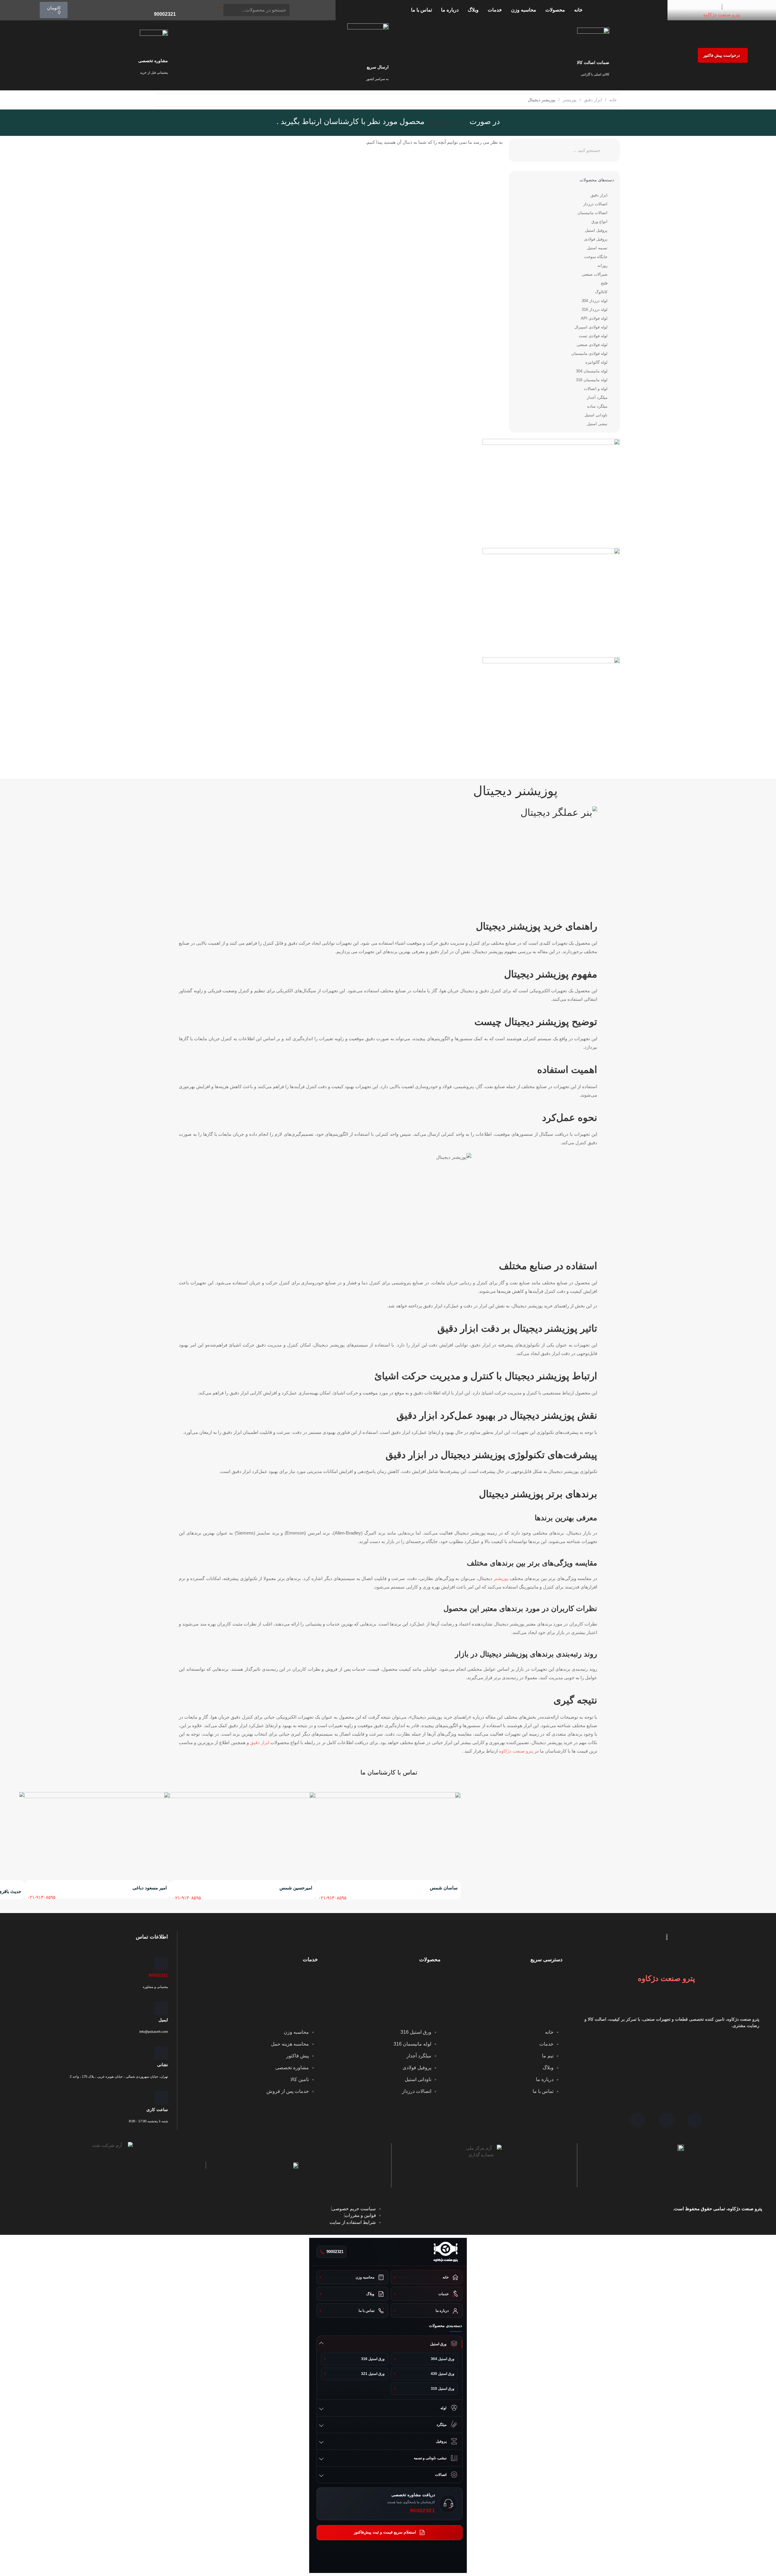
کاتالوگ (601, 292)
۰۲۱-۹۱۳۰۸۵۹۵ (332, 1898)
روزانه (602, 266)
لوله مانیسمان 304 (592, 371)
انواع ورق (599, 222)
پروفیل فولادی (596, 239)
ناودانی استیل (596, 415)
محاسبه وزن (524, 10)
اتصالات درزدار (595, 204)
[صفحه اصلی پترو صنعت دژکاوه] (446, 2252)
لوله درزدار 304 (595, 301)
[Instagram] (695, 2120)
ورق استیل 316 (373, 2359)
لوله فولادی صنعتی (592, 345)
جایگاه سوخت (596, 257)
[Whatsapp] (638, 2120)
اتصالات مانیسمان (592, 213)
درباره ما (450, 10)
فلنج (604, 283)
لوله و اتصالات (596, 389)
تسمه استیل (597, 248)
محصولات (555, 10)
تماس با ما (421, 10)
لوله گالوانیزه (596, 362)
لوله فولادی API (594, 318)
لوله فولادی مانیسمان (589, 353)
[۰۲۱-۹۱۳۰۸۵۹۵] (322, 1889)
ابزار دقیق (593, 100)
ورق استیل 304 (443, 2359)
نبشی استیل (597, 424)
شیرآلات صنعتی (595, 274)
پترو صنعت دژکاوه (722, 15)
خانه (578, 10)
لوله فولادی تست (593, 336)
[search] (219, 8)
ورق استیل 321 (373, 2374)
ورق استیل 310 (443, 2389)
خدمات (495, 10)
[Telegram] (666, 2120)
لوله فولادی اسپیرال (591, 327)
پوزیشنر (570, 100)
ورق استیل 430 (443, 2374)
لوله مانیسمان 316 (592, 380)
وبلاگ (473, 10)
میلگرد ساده (597, 406)
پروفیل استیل (596, 230)
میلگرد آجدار (597, 397)
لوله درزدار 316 (595, 309)
